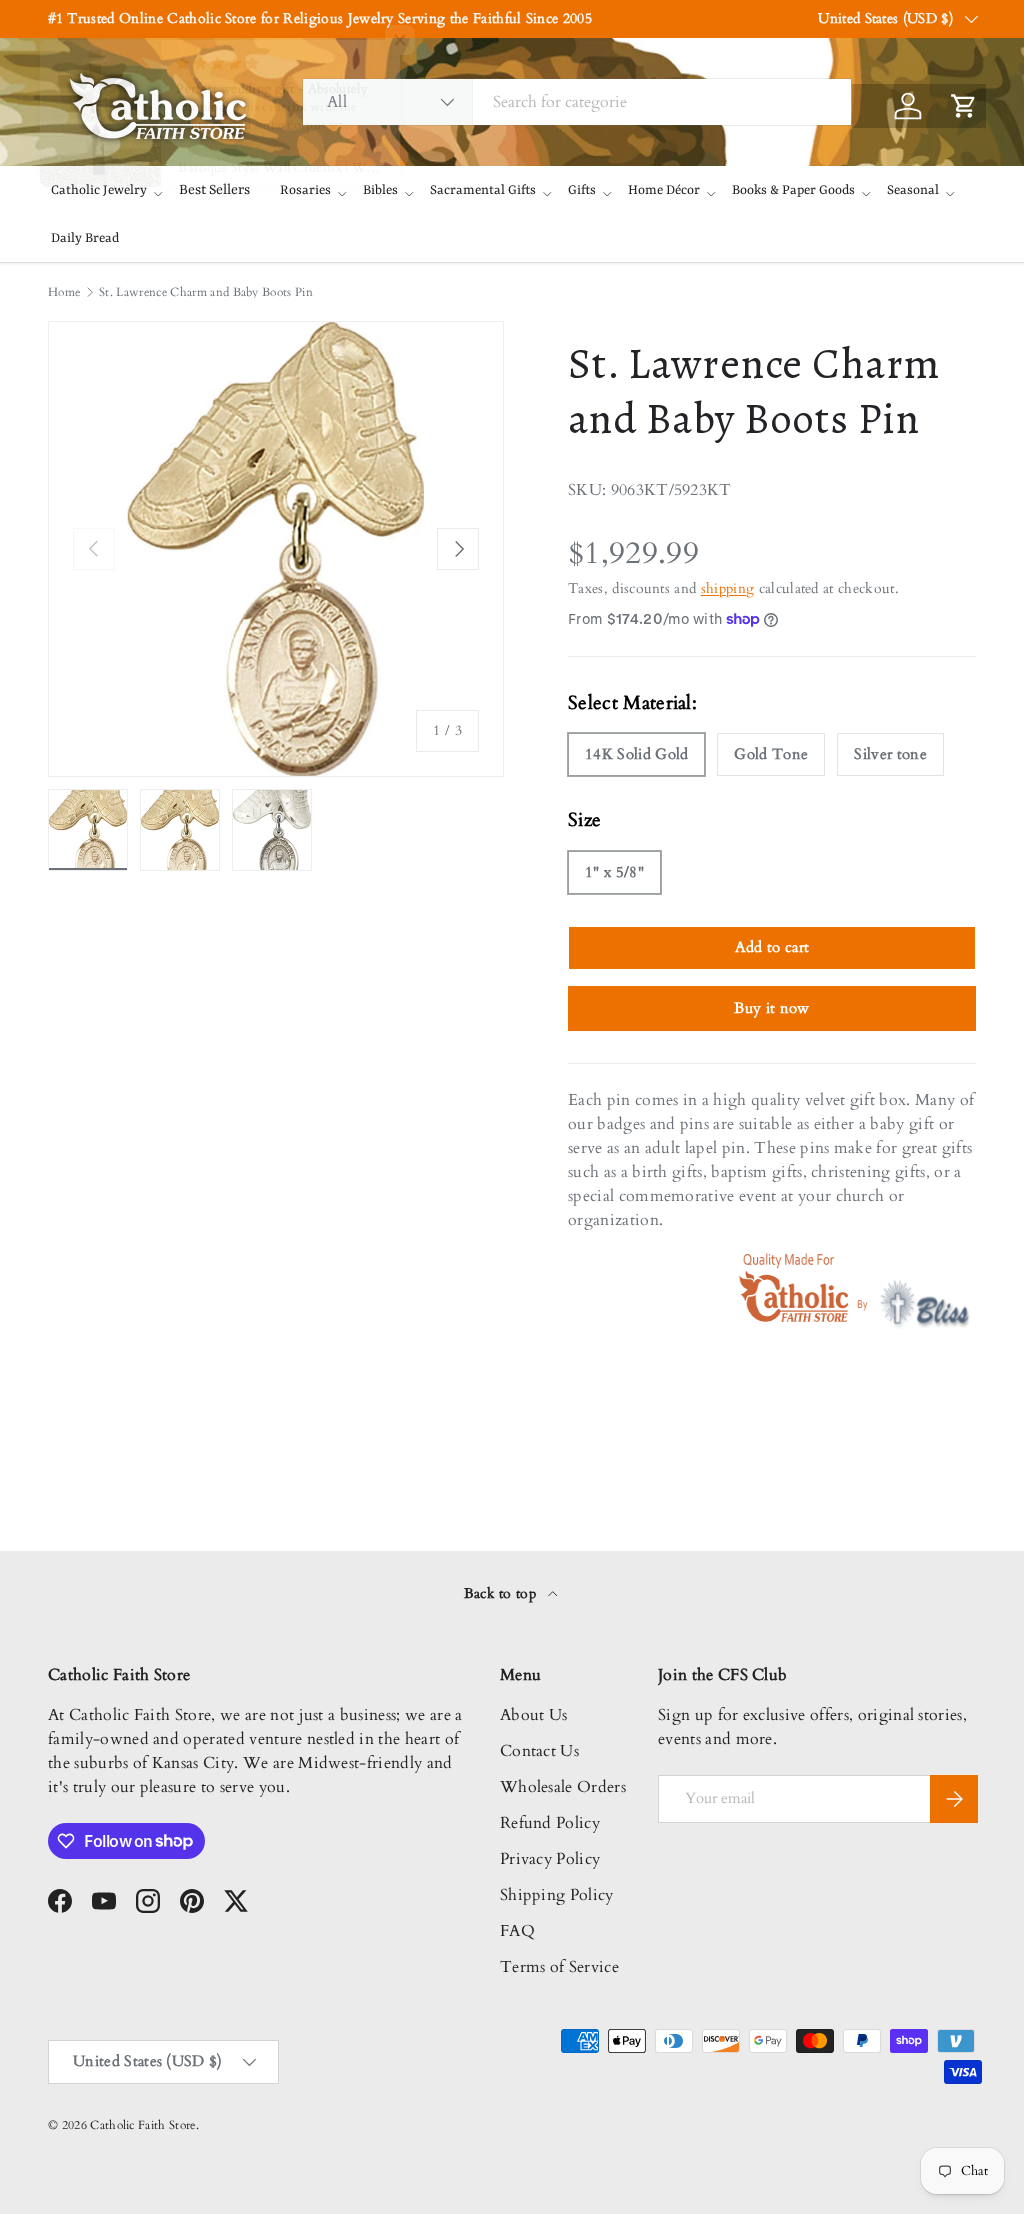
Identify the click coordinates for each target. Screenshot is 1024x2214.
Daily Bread (85, 238)
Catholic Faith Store (142, 2125)
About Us (534, 1715)
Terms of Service (559, 1967)
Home (64, 292)
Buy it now (771, 1008)
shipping (728, 588)
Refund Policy (550, 1823)
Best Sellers (214, 190)
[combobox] (577, 102)
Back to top (502, 1593)
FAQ (517, 1931)
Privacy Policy (550, 1859)
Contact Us (539, 1751)
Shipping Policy (557, 1895)
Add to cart (772, 947)
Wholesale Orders (563, 1787)
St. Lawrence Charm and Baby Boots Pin (206, 292)
